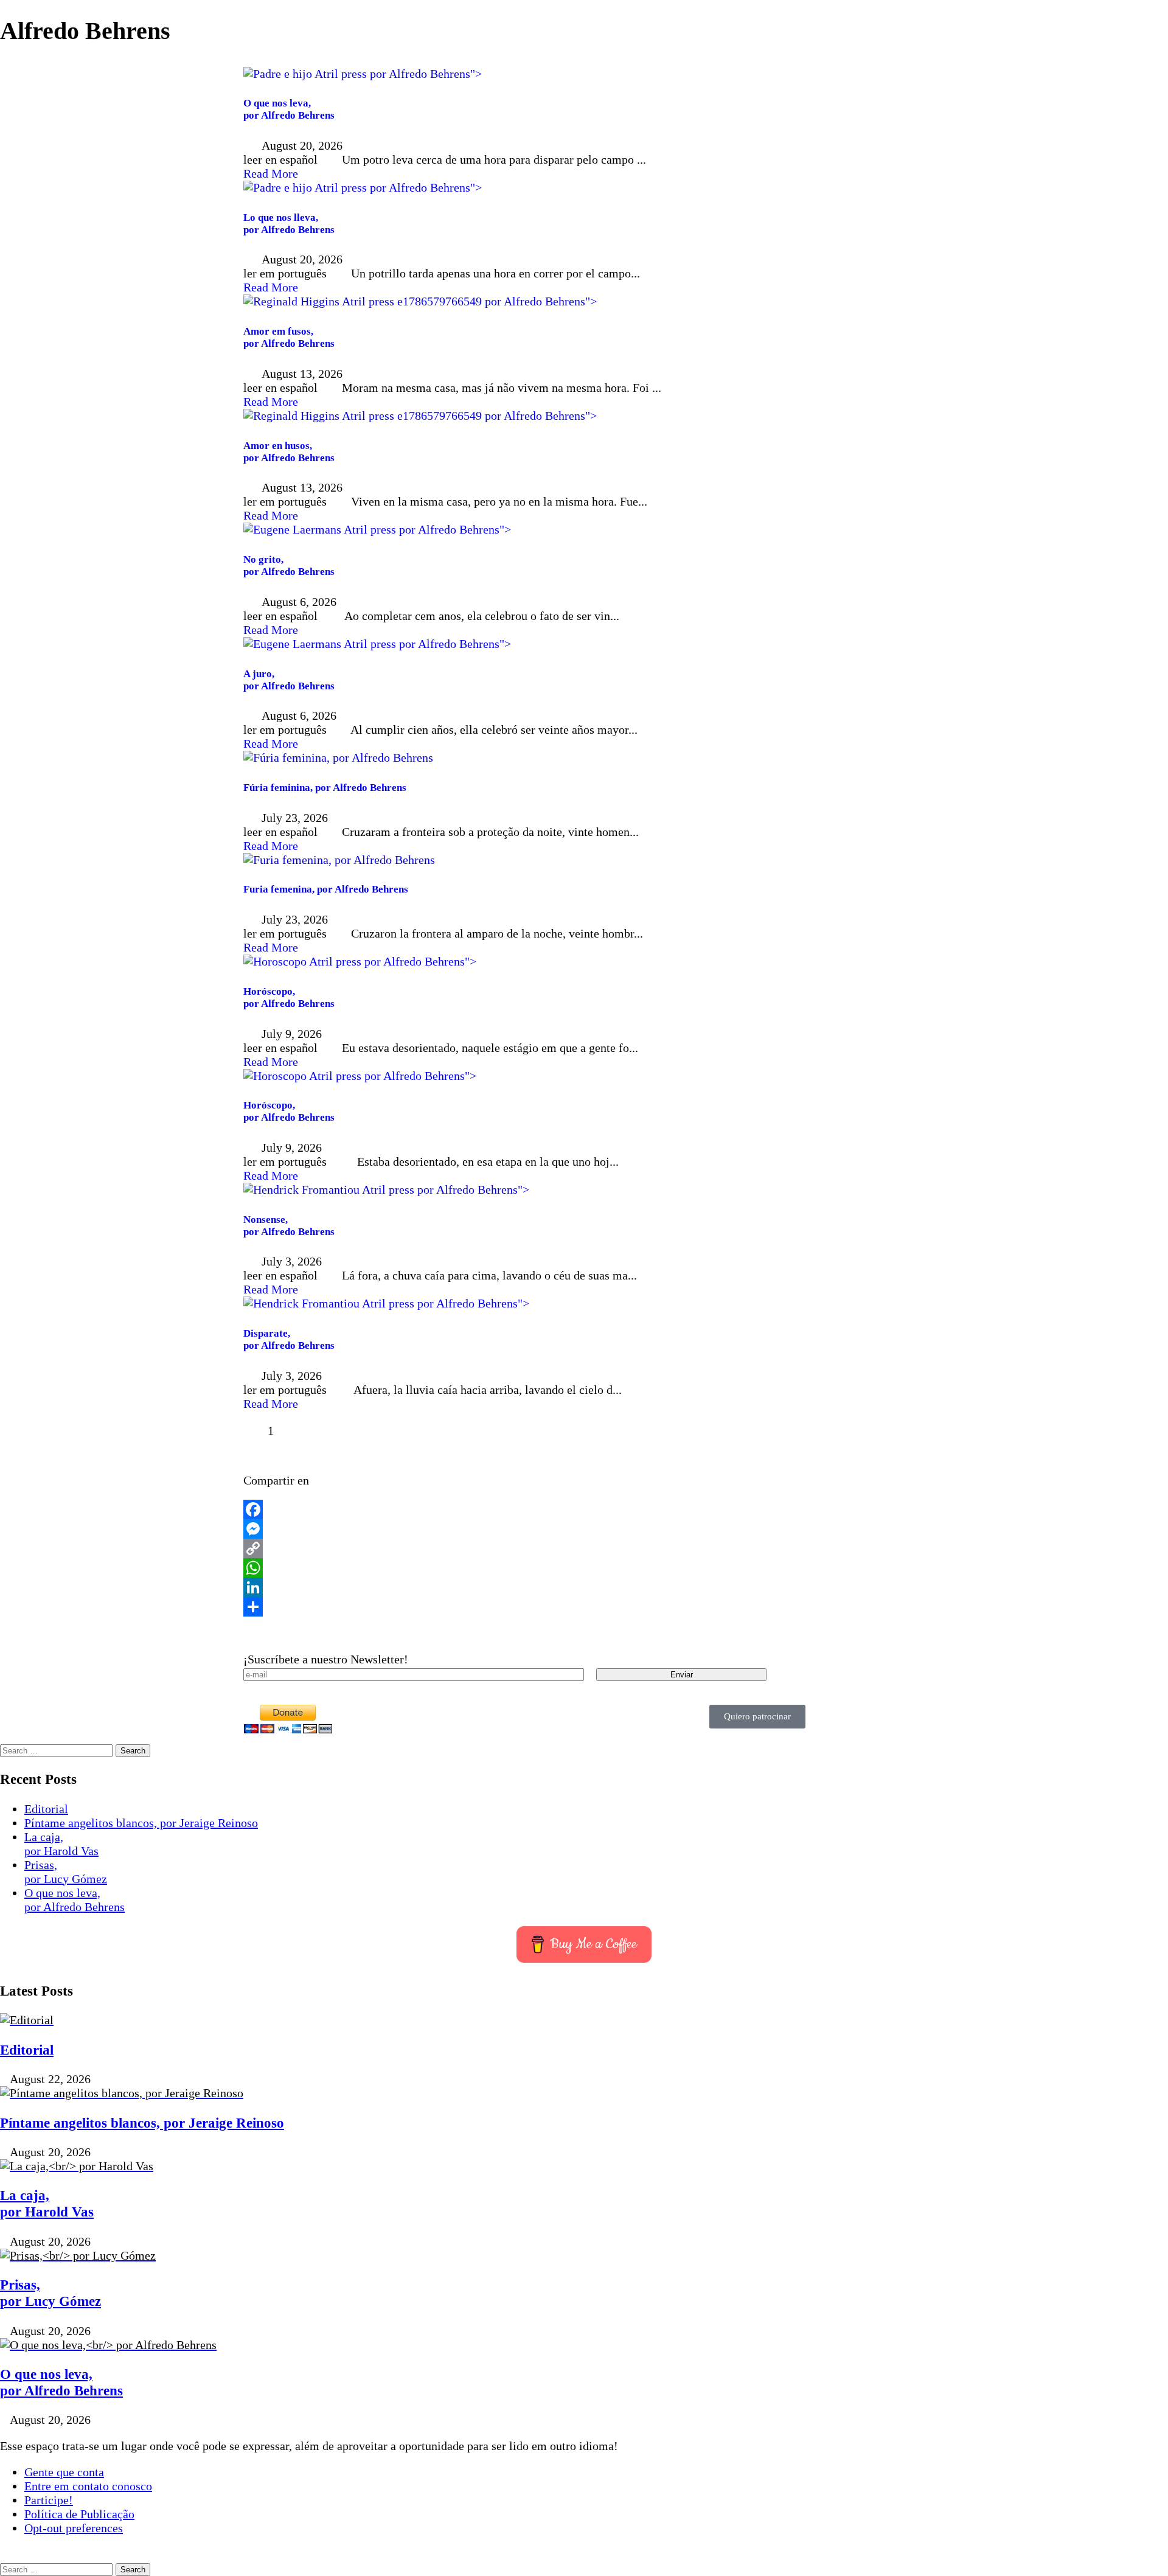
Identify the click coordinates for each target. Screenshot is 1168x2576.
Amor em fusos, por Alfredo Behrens (289, 337)
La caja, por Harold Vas (61, 1844)
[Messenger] (584, 1529)
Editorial (46, 1809)
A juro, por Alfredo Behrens (289, 680)
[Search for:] (58, 1749)
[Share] (584, 1607)
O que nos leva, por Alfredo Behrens (289, 109)
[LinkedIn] (584, 1587)
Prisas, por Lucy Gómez (66, 1872)
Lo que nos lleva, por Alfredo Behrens (289, 224)
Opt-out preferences (74, 2528)
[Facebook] (584, 1509)
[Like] (254, 1430)
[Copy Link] (584, 1548)
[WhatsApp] (584, 1568)
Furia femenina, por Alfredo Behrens (326, 889)
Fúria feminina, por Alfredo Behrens (325, 788)
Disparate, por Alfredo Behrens (289, 1339)
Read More (271, 173)
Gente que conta (64, 2472)
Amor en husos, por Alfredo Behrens (289, 452)
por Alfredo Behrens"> (424, 74)
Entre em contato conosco (88, 2486)
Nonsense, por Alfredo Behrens (289, 1226)
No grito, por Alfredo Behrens (289, 566)
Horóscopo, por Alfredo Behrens (289, 997)
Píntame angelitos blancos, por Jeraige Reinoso (141, 1823)
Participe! (49, 2500)
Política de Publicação (79, 2514)
